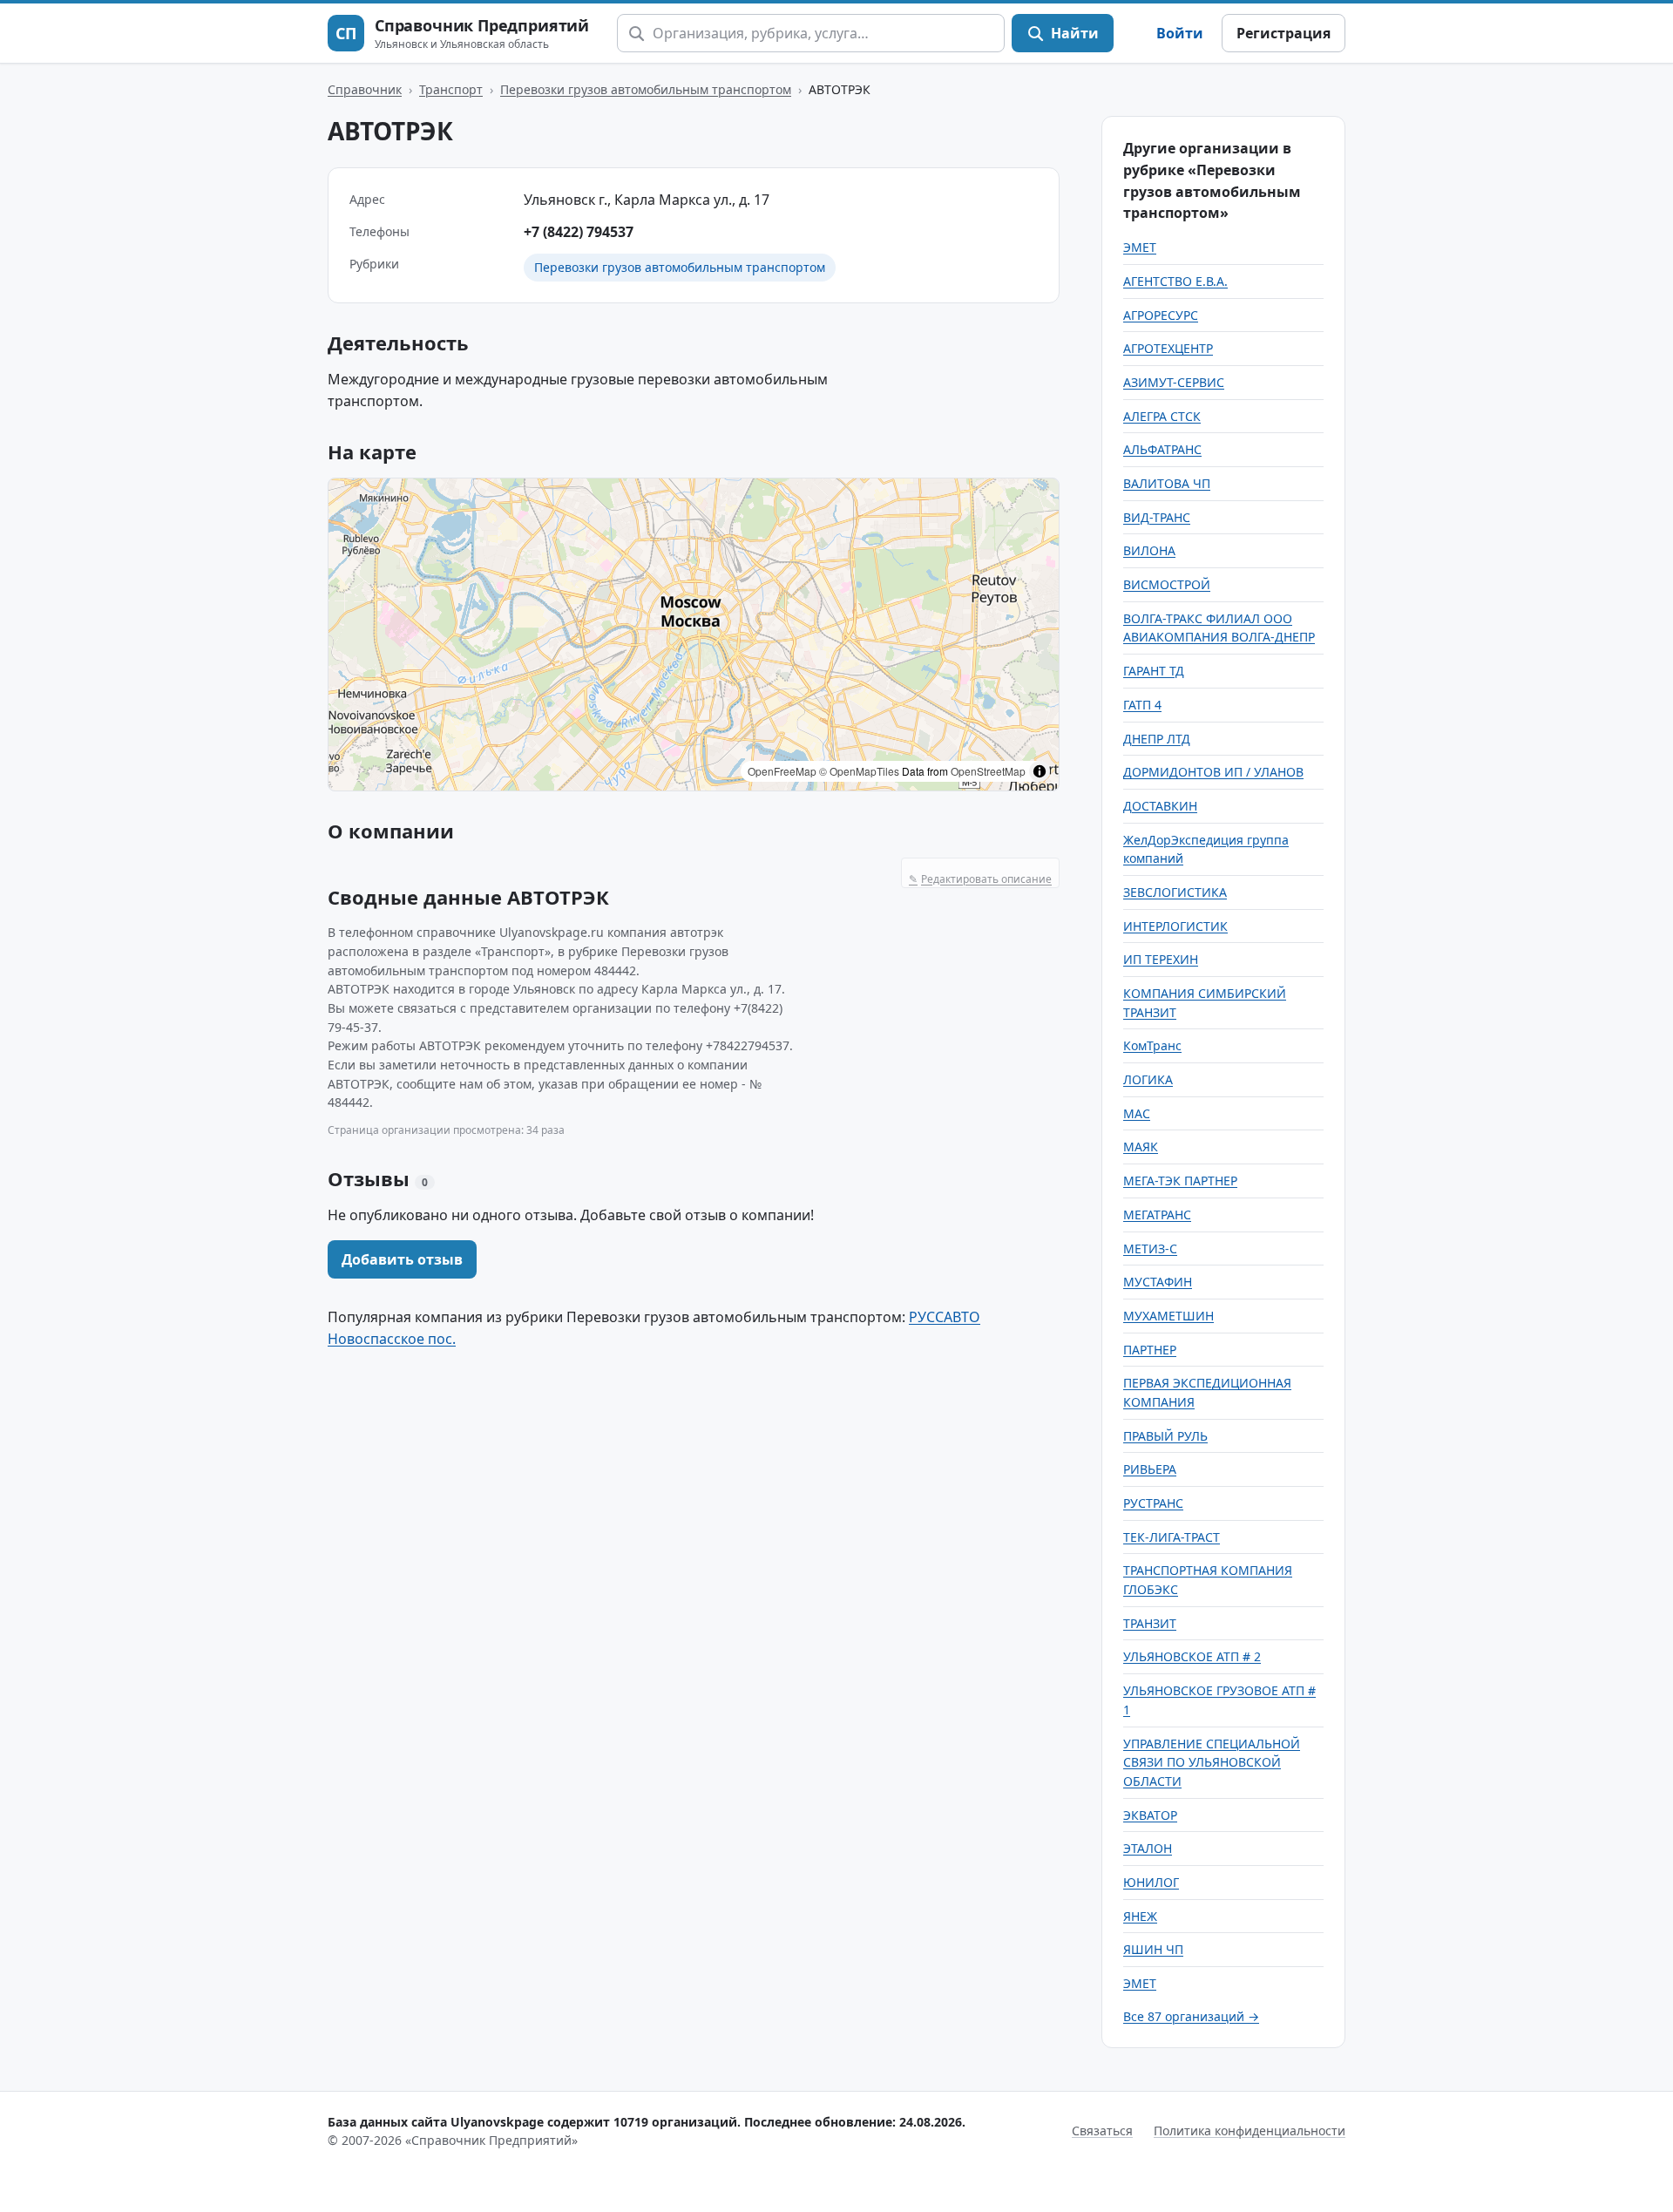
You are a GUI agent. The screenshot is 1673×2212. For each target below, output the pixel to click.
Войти (1180, 33)
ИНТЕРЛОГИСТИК (1175, 926)
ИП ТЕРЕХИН (1161, 959)
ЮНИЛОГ (1151, 1882)
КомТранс (1152, 1045)
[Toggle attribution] (1040, 771)
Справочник (365, 89)
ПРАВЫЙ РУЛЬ (1165, 1436)
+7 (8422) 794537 (579, 232)
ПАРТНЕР (1150, 1350)
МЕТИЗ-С (1150, 1248)
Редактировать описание (980, 879)
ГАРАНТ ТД (1154, 671)
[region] (694, 634)
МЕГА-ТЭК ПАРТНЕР (1180, 1181)
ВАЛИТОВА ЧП (1167, 483)
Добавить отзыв (402, 1259)
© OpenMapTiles (859, 771)
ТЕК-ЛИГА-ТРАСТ (1172, 1537)
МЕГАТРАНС (1157, 1215)
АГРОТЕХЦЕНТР (1168, 348)
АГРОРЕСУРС (1161, 315)
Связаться (1102, 2131)
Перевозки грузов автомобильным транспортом (646, 89)
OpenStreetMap (988, 771)
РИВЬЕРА (1150, 1469)
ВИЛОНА (1149, 550)
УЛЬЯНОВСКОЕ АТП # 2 (1192, 1656)
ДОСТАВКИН (1160, 806)
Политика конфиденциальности (1250, 2131)
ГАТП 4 (1142, 705)
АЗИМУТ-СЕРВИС (1174, 382)
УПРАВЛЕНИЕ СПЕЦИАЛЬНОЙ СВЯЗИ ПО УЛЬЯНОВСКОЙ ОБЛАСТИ (1212, 1762)
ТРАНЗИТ (1150, 1623)
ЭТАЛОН (1148, 1848)
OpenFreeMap (782, 771)
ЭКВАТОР (1150, 1815)
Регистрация (1284, 33)
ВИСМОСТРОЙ (1167, 584)
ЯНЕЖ (1140, 1916)
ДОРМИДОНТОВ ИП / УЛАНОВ (1213, 772)
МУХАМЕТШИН (1168, 1316)
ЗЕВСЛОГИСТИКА (1175, 892)
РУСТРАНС (1153, 1503)
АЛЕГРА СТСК (1162, 416)
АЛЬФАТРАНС (1162, 449)
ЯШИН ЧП (1153, 1949)
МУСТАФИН (1158, 1282)
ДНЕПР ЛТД (1157, 739)
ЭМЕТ (1140, 247)
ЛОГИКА (1148, 1079)
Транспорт (451, 89)
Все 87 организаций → (1191, 2016)
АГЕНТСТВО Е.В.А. (1175, 281)
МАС (1137, 1113)
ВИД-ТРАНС (1157, 517)
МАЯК (1141, 1147)
